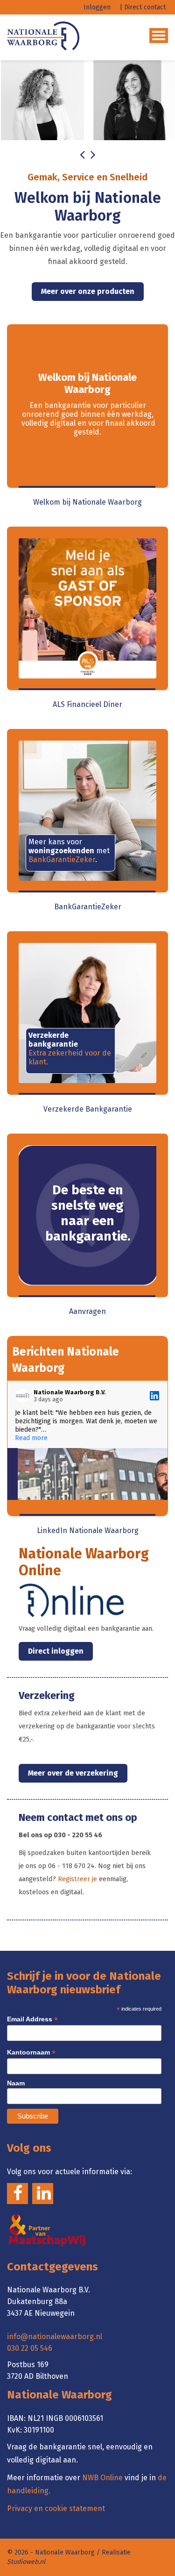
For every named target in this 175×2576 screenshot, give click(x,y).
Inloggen (97, 7)
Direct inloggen (56, 1651)
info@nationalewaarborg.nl (55, 2337)
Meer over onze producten (88, 291)
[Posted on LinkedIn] (154, 1396)
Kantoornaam (31, 2052)
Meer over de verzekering (73, 1773)
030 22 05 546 (30, 2348)
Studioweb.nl (26, 2562)
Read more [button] (31, 1438)
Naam (16, 2083)
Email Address (32, 2019)
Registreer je (77, 1879)
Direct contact (145, 7)
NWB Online (102, 2478)
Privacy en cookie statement (56, 2508)
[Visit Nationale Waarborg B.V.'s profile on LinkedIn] (24, 1396)
